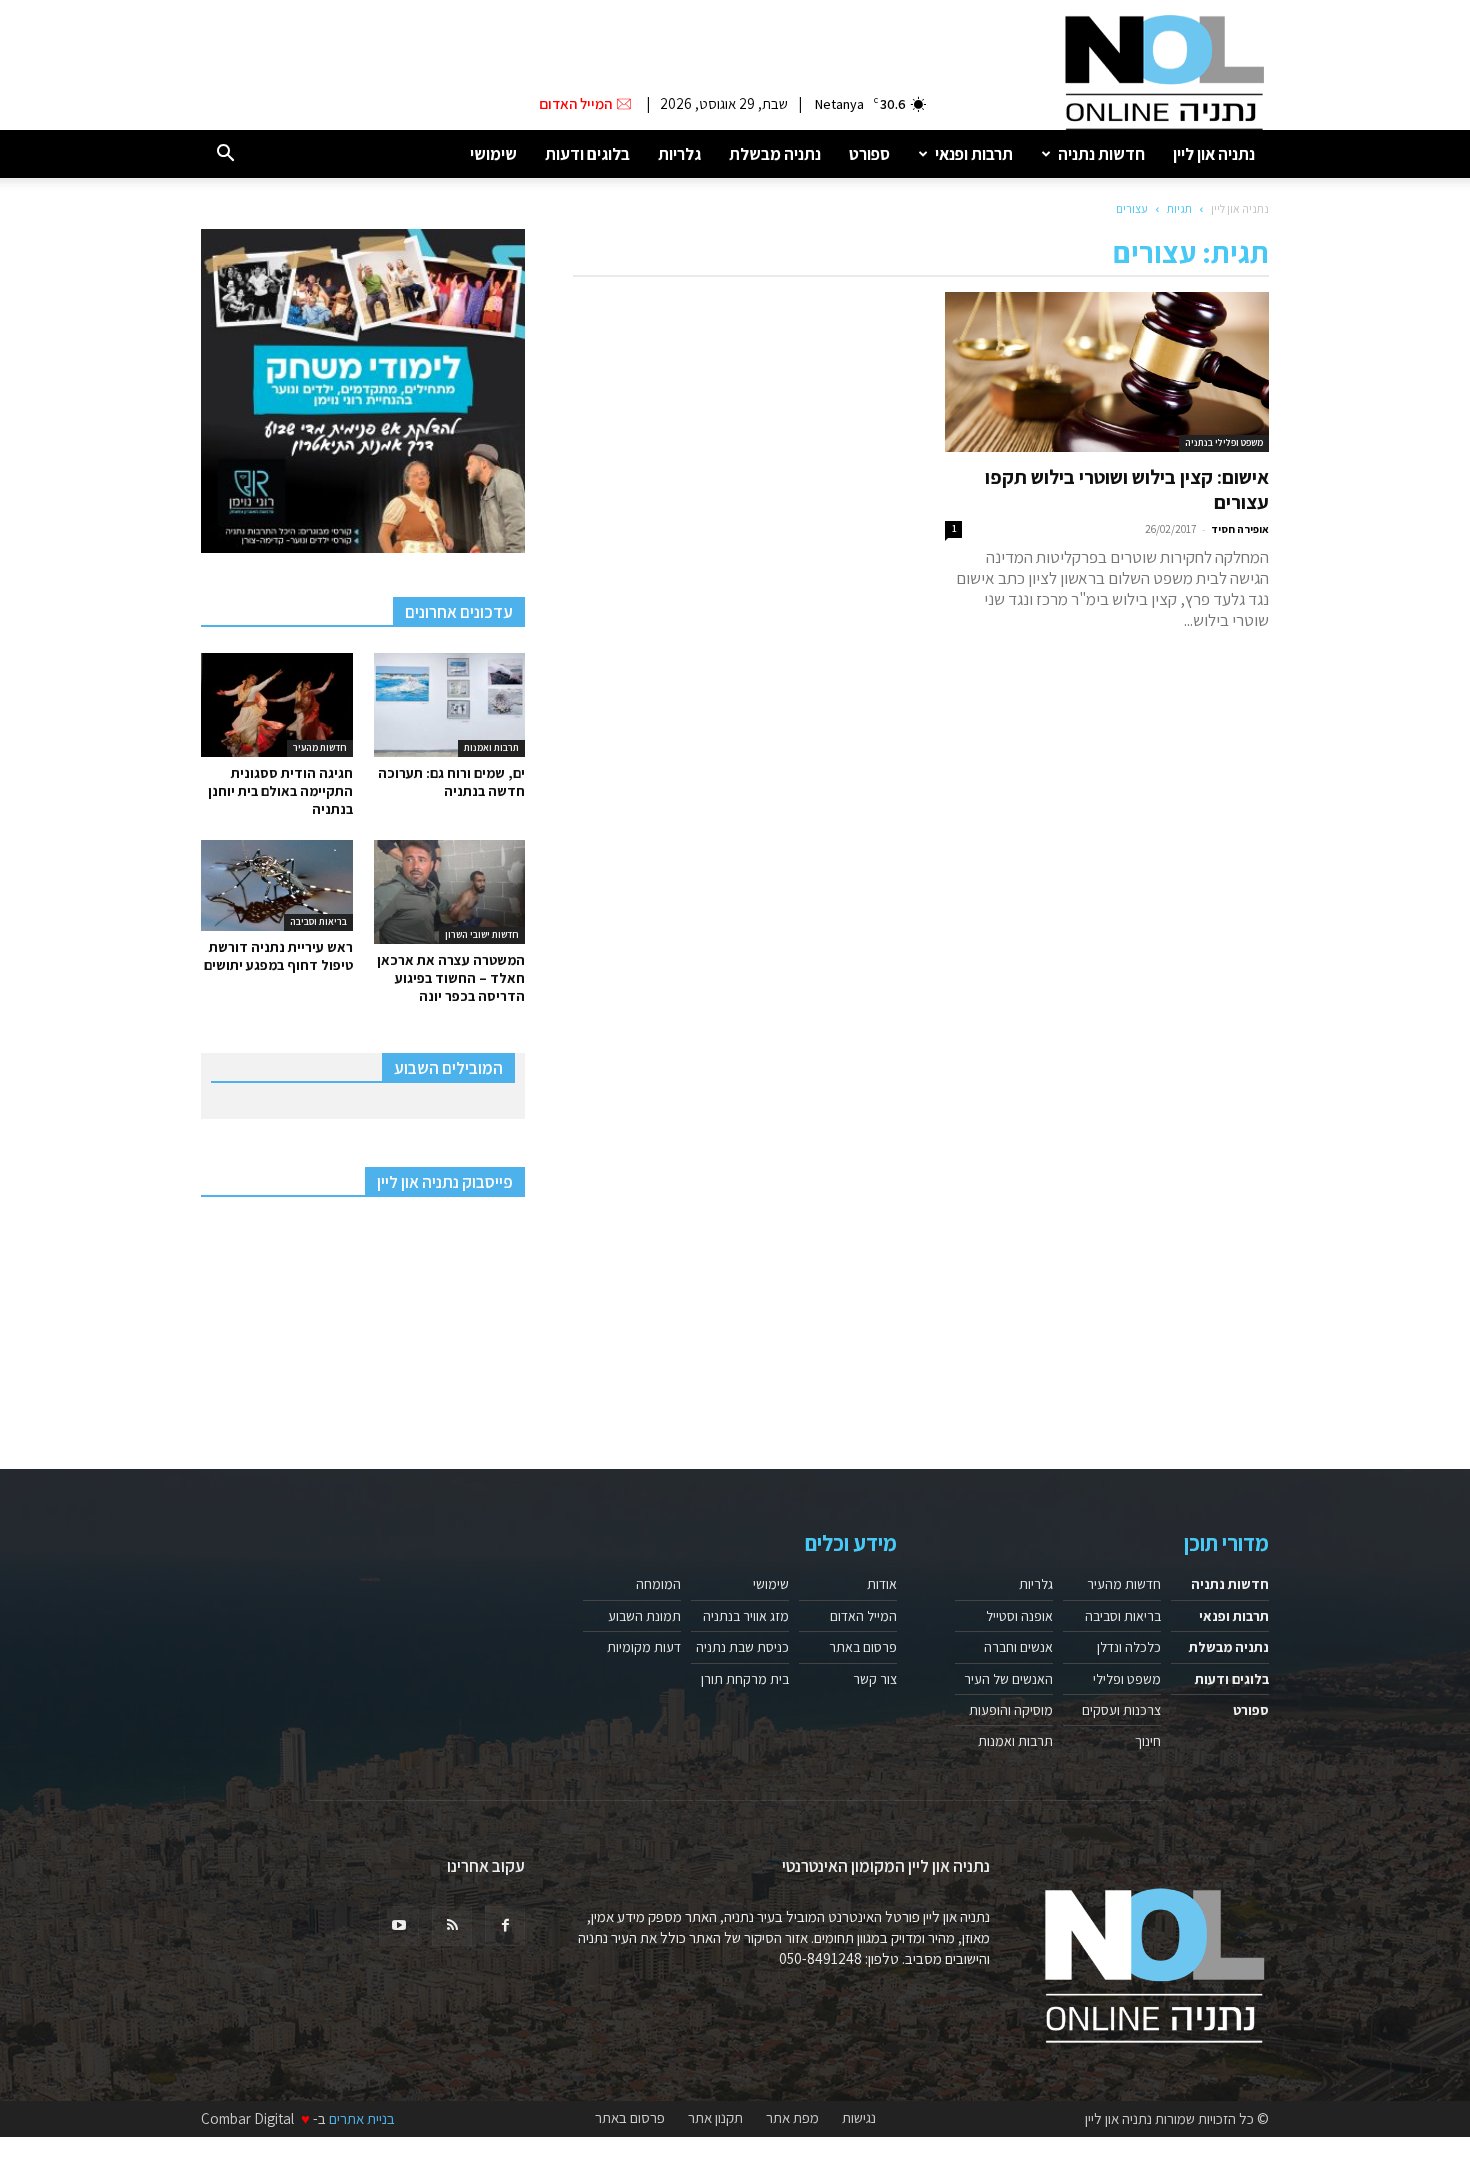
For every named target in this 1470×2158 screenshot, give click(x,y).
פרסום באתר (863, 1647)
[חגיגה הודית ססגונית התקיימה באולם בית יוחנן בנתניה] (277, 705)
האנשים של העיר (1008, 1679)
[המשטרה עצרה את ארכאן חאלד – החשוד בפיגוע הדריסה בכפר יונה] (450, 892)
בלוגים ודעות (587, 154)
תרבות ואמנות (491, 747)
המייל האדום (863, 1616)
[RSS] (452, 1926)
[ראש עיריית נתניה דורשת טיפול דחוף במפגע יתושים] (277, 885)
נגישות (859, 2118)
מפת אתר (792, 2118)
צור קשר (875, 1679)
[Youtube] (399, 1926)
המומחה (658, 1584)
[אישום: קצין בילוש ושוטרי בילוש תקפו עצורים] (1107, 372)
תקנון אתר (715, 2118)
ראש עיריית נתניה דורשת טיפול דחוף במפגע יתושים (278, 956)
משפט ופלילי (1127, 1679)
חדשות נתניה (1101, 154)
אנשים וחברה (1018, 1647)
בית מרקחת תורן (745, 1679)
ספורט (869, 154)
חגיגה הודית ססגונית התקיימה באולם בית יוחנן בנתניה (280, 791)
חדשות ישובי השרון (482, 934)
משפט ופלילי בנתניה (1224, 442)
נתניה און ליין (1214, 154)
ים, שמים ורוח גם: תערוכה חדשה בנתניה (451, 782)
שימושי (493, 154)
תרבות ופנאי (974, 154)
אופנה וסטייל (1019, 1616)
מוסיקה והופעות (1011, 1710)
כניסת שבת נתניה (742, 1647)
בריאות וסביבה (318, 921)
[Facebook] (505, 1926)
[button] (225, 154)
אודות (882, 1584)
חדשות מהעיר (320, 747)
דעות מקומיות (644, 1647)
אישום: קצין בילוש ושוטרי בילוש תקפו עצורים (1127, 489)
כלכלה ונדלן (1129, 1647)
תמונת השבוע (644, 1616)
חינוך (1148, 1741)
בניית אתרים (362, 2118)
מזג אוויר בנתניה (746, 1616)
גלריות (679, 154)
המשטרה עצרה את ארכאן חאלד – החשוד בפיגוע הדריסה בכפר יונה (451, 978)
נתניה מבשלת (775, 154)
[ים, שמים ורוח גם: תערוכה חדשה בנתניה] (450, 705)
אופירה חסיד (1240, 529)
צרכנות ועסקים (1121, 1710)
